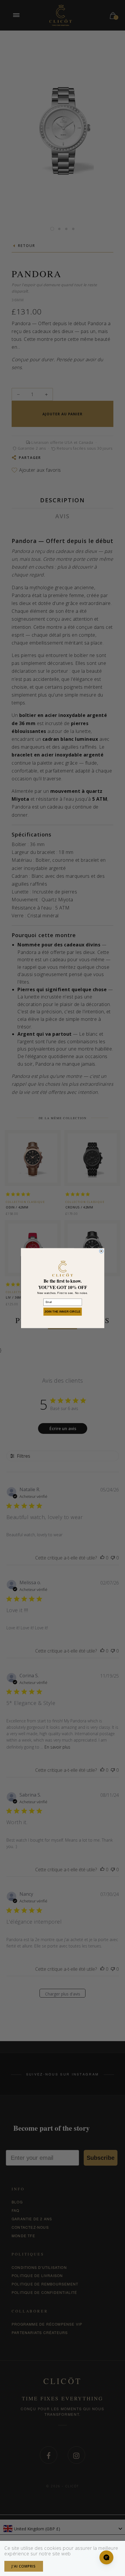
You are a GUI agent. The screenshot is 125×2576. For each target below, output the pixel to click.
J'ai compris (24, 2566)
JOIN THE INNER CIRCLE (63, 1311)
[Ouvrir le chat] (106, 2557)
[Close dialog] (101, 1251)
